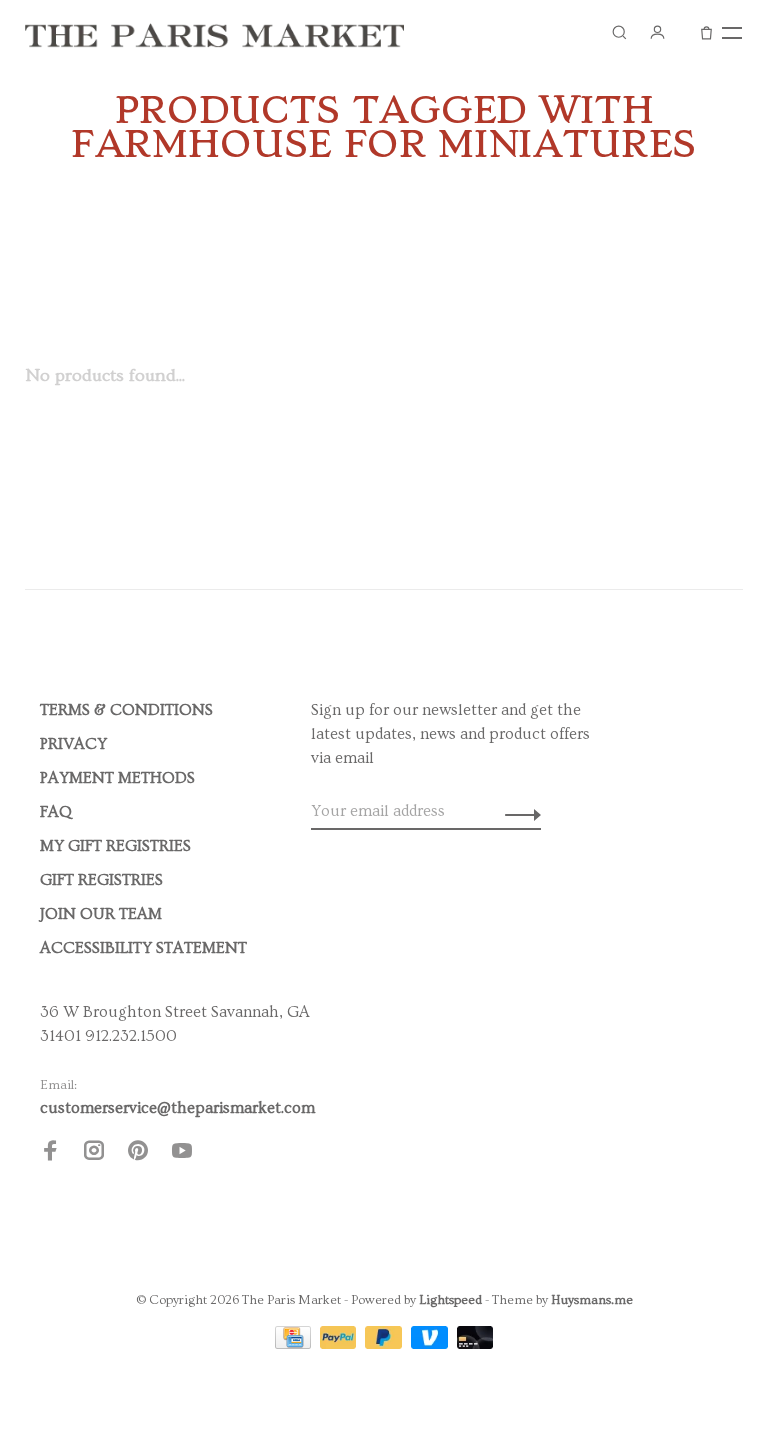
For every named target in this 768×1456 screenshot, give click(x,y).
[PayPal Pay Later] (385, 1344)
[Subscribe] (517, 811)
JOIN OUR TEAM (101, 914)
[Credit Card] (295, 1344)
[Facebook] (50, 1154)
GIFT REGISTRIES (101, 880)
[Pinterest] (138, 1154)
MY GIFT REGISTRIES (115, 846)
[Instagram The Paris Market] (94, 1154)
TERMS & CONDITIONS (126, 710)
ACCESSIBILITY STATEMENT (143, 948)
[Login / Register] (657, 32)
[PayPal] (340, 1344)
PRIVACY (73, 744)
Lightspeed (450, 1300)
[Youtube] (182, 1154)
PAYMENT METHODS (117, 778)
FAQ (56, 812)
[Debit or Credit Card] (475, 1344)
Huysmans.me (592, 1300)
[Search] (619, 32)
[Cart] (706, 32)
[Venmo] (431, 1344)
